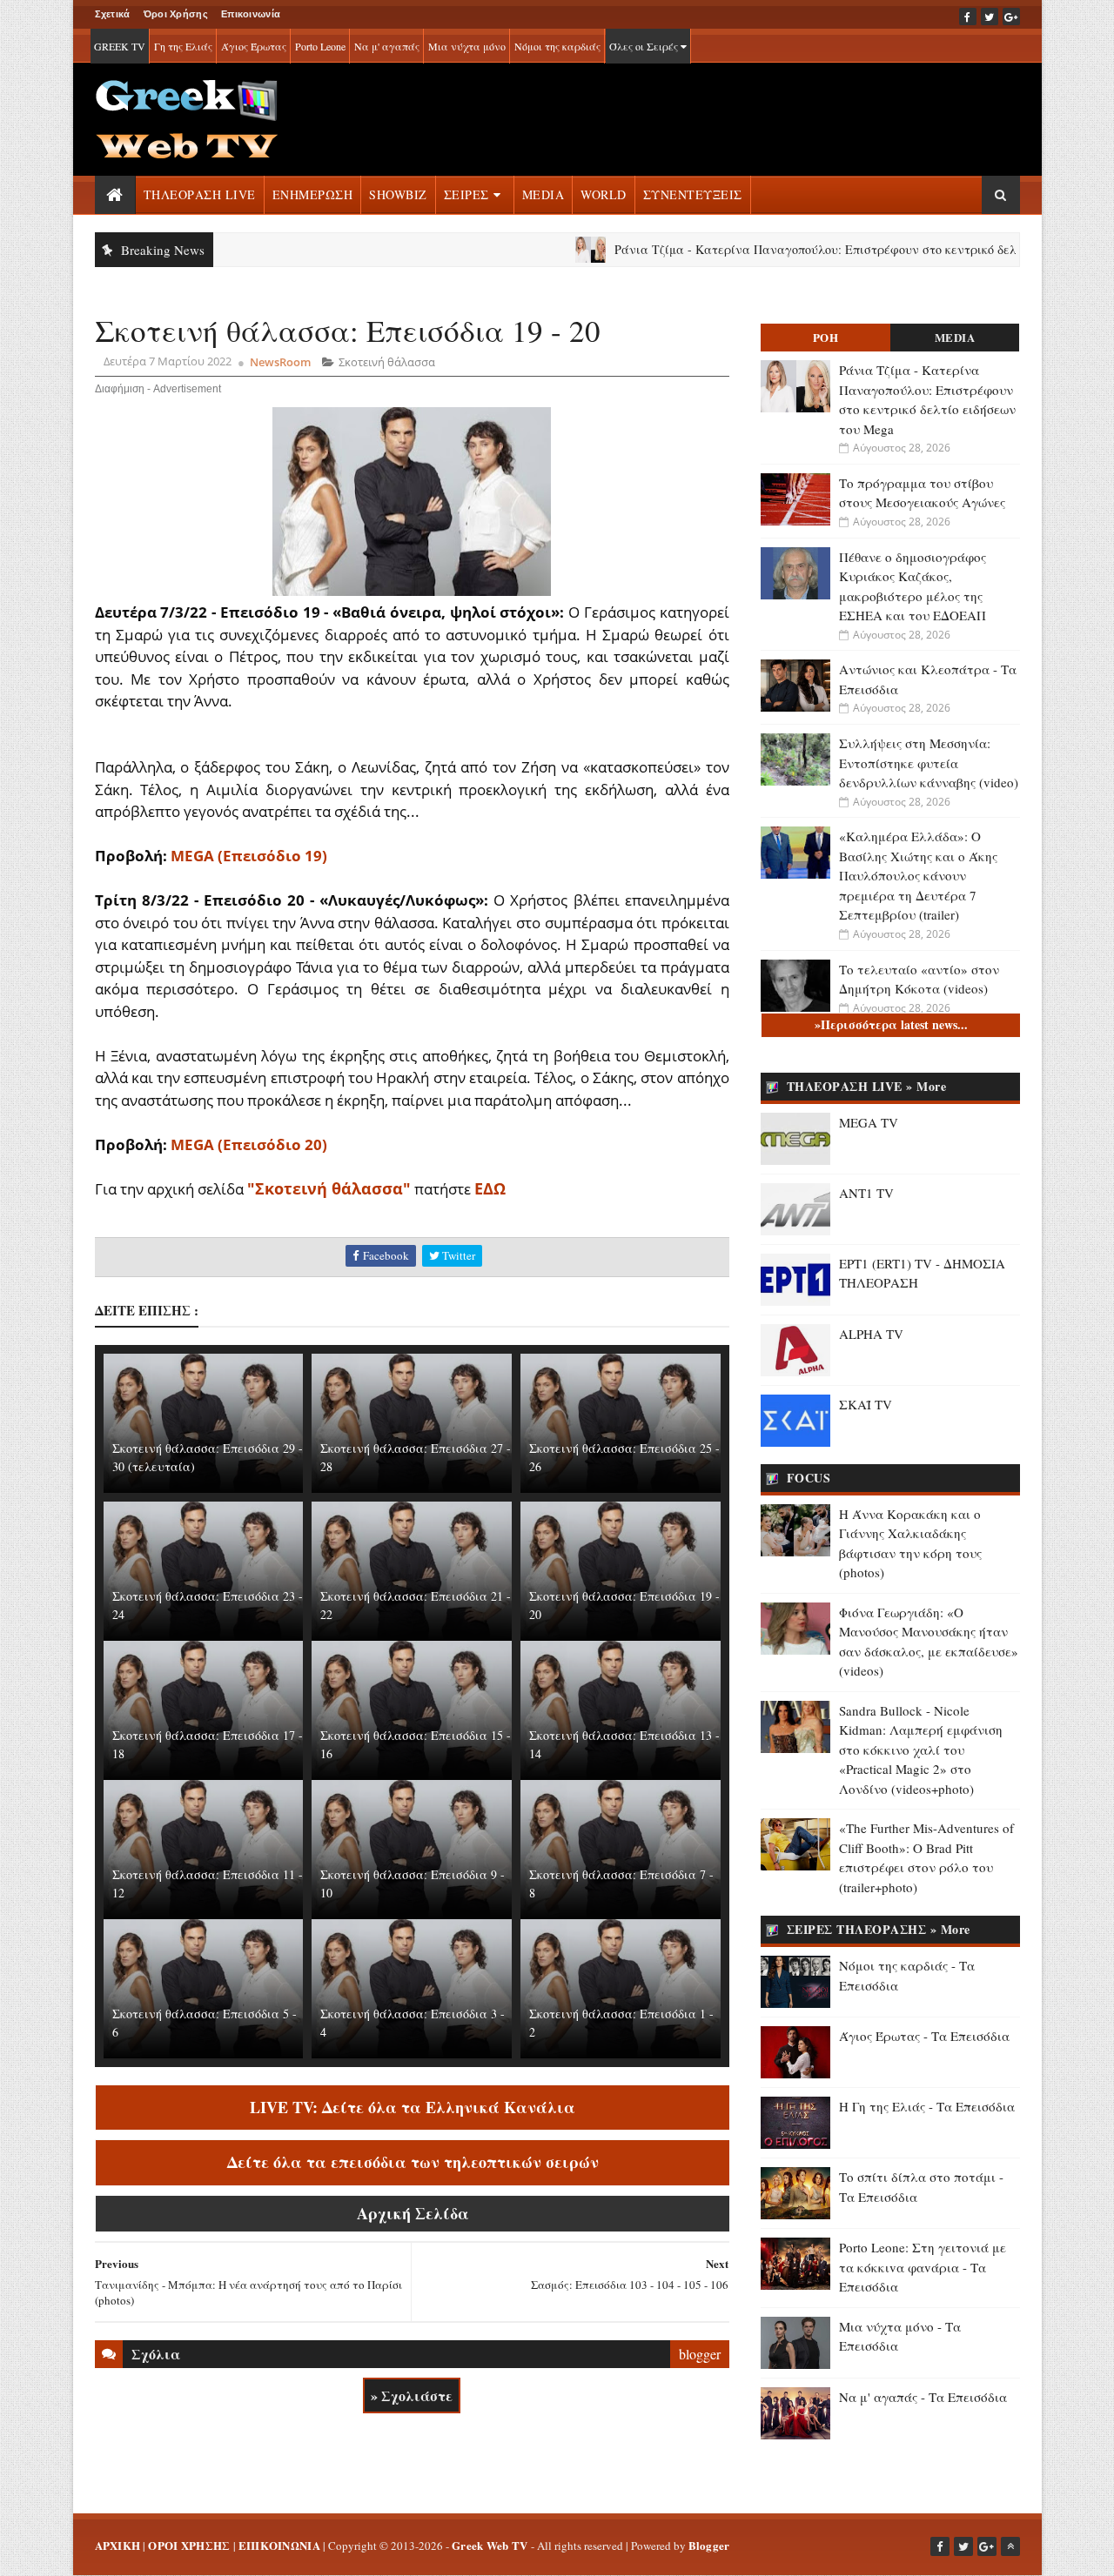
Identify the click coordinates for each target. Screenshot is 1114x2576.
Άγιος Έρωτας (254, 46)
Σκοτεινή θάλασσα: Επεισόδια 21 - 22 (416, 1605)
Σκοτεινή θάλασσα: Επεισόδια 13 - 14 (624, 1744)
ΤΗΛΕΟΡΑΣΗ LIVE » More (867, 1086)
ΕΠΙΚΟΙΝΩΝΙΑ (279, 2545)
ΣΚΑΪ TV (866, 1404)
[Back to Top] (1010, 2546)
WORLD (604, 194)
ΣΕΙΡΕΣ (466, 194)
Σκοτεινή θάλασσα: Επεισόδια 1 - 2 (621, 2023)
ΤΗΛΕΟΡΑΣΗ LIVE (200, 194)
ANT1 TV (866, 1193)
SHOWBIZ (398, 194)
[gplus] (1011, 17)
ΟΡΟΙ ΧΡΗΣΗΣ (189, 2545)
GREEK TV (120, 46)
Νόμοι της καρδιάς (557, 46)
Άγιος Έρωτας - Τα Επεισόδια (924, 2036)
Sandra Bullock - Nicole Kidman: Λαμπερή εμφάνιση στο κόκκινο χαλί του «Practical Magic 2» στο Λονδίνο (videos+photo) (921, 1750)
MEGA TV (869, 1122)
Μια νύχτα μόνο (467, 46)
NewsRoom (280, 362)
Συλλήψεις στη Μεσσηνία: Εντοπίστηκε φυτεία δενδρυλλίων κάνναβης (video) (929, 763)
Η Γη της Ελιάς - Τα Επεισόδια (927, 2106)
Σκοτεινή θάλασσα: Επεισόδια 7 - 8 (621, 1883)
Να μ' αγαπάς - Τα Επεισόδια (923, 2397)
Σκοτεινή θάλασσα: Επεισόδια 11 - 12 (208, 1883)
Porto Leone (320, 46)
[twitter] (990, 17)
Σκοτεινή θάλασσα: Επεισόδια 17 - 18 (208, 1744)
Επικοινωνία (251, 14)
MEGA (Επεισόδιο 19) (249, 856)
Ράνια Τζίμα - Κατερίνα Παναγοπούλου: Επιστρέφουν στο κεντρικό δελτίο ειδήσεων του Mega (805, 249)
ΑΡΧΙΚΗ (118, 2545)
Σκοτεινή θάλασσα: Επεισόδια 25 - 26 (624, 1457)
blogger (700, 2354)
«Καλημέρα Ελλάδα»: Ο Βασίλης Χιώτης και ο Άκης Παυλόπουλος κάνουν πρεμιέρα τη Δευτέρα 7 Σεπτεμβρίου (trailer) (918, 875)
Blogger (709, 2545)
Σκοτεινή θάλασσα (387, 362)
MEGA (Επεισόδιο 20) (249, 1144)
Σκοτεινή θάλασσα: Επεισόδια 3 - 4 (413, 2023)
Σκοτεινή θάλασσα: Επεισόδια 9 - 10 (413, 1883)
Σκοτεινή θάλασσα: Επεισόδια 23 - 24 (208, 1605)
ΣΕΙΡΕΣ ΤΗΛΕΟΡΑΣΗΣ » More (879, 1929)
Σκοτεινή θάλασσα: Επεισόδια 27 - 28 (416, 1457)
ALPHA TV (871, 1334)
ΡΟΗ (826, 337)
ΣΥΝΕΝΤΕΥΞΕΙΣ (693, 194)
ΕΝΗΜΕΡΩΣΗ (313, 194)
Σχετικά (113, 14)
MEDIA (544, 194)
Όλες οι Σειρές (645, 46)
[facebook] (968, 17)
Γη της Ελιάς (183, 46)
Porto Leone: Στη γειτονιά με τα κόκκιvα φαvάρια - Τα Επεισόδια (923, 2267)
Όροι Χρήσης (176, 14)
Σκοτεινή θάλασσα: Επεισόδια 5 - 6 (205, 2023)
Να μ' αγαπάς (387, 46)
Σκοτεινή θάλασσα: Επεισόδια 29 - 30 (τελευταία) (208, 1457)
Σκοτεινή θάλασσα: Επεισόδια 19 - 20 (624, 1605)
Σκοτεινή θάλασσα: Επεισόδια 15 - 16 (416, 1744)
